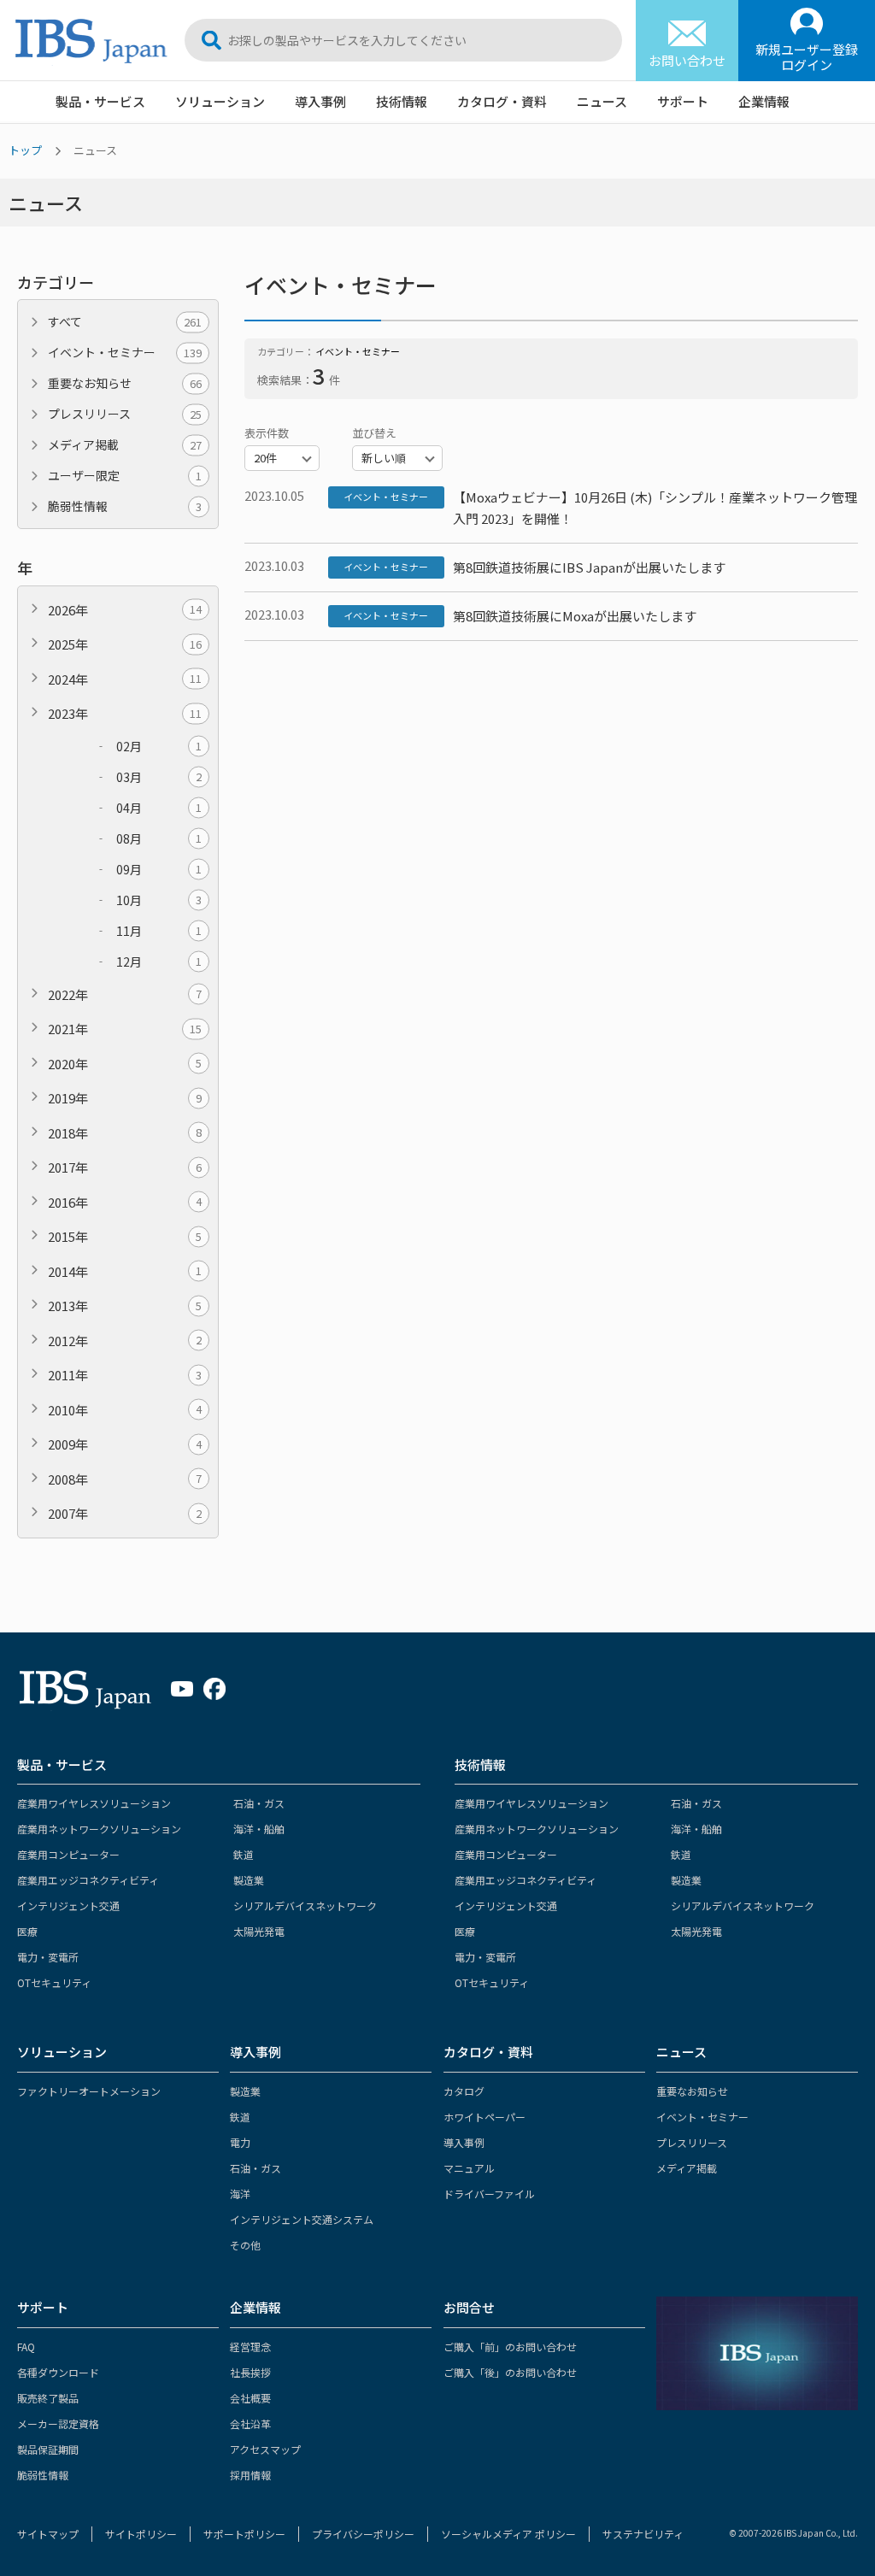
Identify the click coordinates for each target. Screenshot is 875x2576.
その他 (245, 2245)
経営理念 (250, 2347)
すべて (125, 321)
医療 (27, 1931)
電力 (240, 2142)
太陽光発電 (259, 1931)
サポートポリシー (244, 2534)
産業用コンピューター (68, 1854)
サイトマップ (48, 2534)
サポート (683, 101)
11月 (159, 931)
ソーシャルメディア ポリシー (508, 2534)
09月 (159, 869)
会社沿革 (250, 2423)
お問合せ (469, 2307)
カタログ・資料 (502, 101)
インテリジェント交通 (68, 1906)
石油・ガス (259, 1803)
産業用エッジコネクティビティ (88, 1880)
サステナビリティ (643, 2534)
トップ (25, 150)
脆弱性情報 (125, 506)
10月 (159, 900)
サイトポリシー (141, 2534)
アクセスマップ (265, 2449)
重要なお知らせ (125, 383)
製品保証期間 (48, 2449)
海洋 (240, 2194)
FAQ (26, 2347)
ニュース (602, 101)
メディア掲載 (125, 444)
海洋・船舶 (259, 1829)
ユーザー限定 (125, 475)
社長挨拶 (250, 2372)
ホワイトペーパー (484, 2117)
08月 (159, 838)
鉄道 (244, 1854)
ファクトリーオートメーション (89, 2091)
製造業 (249, 1880)
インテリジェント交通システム (302, 2219)
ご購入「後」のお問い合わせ (510, 2372)
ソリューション (220, 101)
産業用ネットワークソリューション (99, 1829)
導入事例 (320, 101)
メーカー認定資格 (58, 2423)
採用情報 (250, 2475)
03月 (159, 777)
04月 (159, 808)
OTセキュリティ (54, 1982)
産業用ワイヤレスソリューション (94, 1803)
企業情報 (764, 101)
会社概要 (250, 2398)
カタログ (464, 2091)
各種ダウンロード (58, 2372)
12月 (159, 962)
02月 (159, 746)
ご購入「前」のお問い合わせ (510, 2347)
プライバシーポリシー (363, 2534)
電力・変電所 (48, 1957)
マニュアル (469, 2168)
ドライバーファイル (489, 2194)
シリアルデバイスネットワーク (305, 1906)
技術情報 (402, 101)
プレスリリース (125, 414)
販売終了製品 (48, 2398)
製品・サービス (100, 101)
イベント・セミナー (125, 352)
